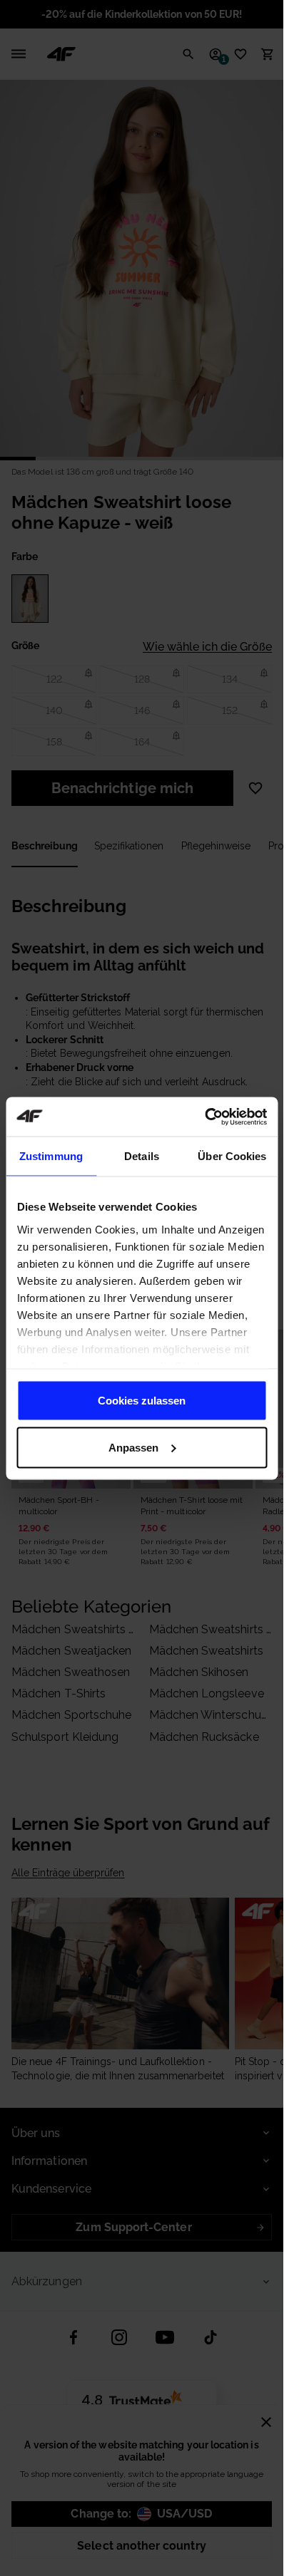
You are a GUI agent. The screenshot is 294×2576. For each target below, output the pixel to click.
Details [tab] (142, 1156)
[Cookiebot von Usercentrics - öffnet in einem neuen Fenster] (204, 1117)
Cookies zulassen (142, 1401)
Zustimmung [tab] (51, 1156)
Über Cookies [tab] (232, 1156)
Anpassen (133, 1447)
